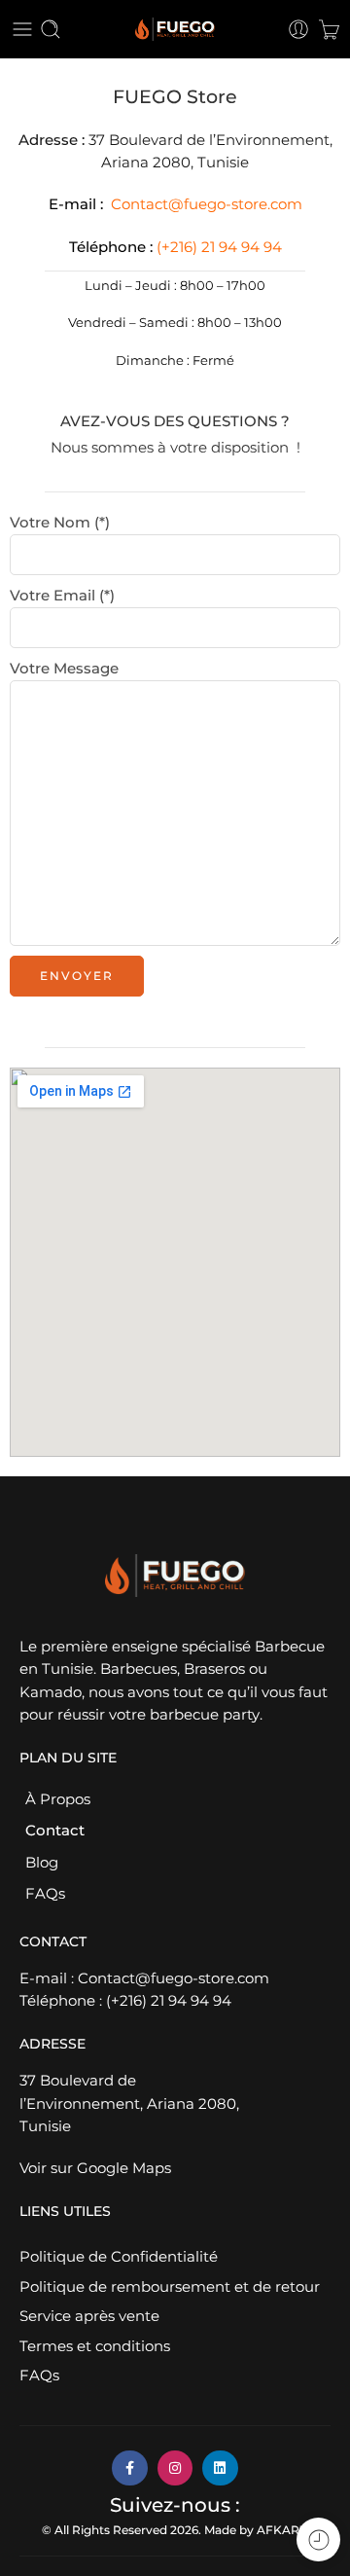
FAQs (45, 1894)
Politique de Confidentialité (119, 2257)
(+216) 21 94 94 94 (169, 2001)
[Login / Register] (298, 29)
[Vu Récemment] (318, 2540)
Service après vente (89, 2316)
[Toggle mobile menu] (22, 29)
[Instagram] (175, 2468)
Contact (55, 1831)
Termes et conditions (95, 2346)
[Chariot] (329, 29)
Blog (42, 1863)
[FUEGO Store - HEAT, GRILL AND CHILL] (175, 30)
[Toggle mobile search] (51, 29)
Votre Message (64, 669)
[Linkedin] (220, 2468)
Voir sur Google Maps (95, 2168)
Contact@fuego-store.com (207, 204)
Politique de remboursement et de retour (170, 2287)
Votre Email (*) (62, 596)
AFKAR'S (283, 2530)
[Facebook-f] (129, 2468)
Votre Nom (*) (60, 523)
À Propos (58, 1799)
